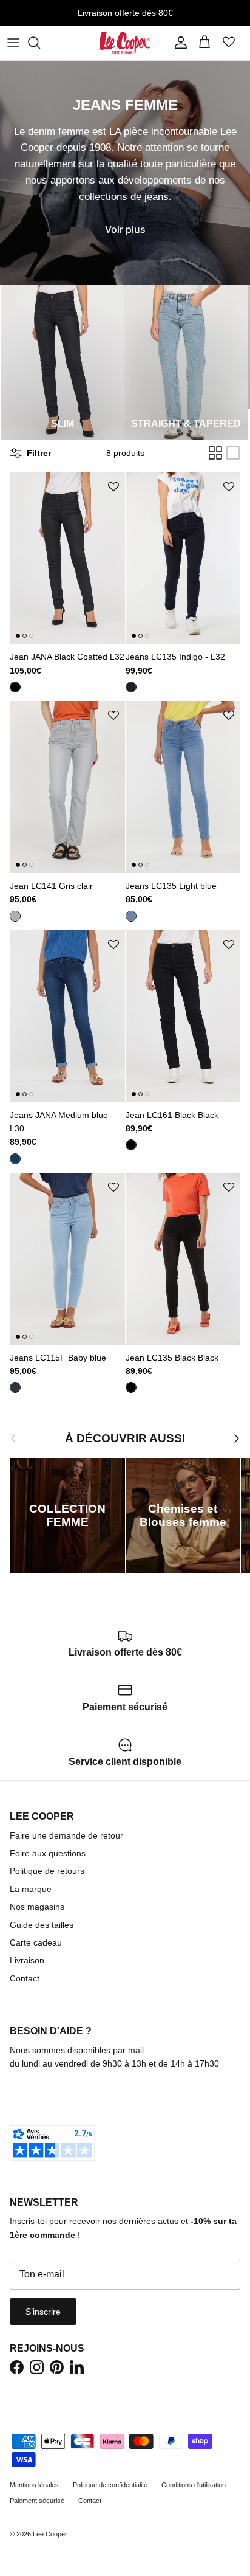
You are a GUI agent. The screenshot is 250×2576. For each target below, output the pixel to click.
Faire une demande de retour (66, 1835)
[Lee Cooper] (125, 43)
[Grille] (215, 453)
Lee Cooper (50, 2534)
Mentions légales (34, 2485)
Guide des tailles (42, 1925)
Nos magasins (37, 1907)
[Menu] (13, 43)
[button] (113, 487)
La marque (31, 1889)
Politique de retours (47, 1871)
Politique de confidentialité (110, 2485)
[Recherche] (40, 43)
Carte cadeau (36, 1942)
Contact (25, 1978)
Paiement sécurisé (37, 2501)
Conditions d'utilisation (194, 2485)
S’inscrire (43, 2312)
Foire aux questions (48, 1853)
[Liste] (233, 453)
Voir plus (125, 229)
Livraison (27, 1960)
